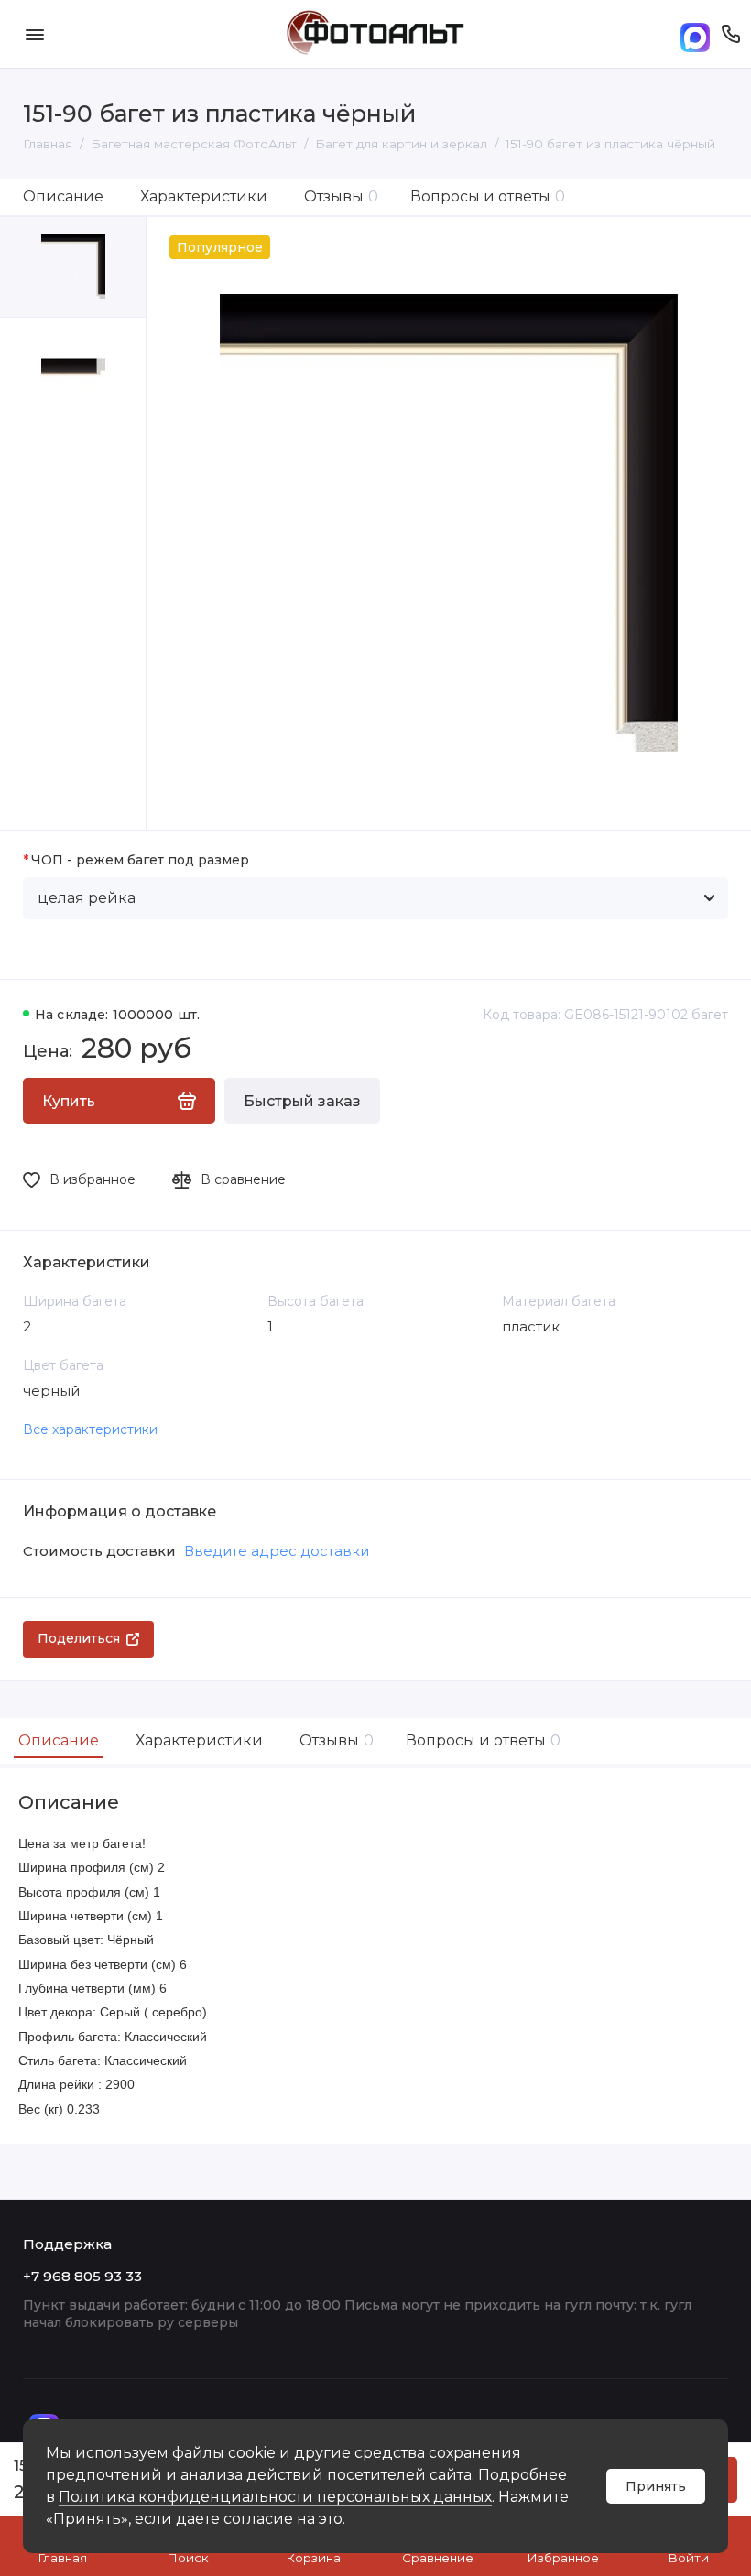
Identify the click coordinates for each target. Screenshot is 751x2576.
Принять (656, 2486)
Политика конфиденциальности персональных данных (275, 2497)
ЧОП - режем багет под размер (140, 860)
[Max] (695, 34)
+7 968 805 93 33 (82, 2276)
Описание (63, 196)
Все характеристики (90, 1429)
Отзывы (341, 196)
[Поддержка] (730, 34)
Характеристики (204, 196)
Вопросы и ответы (488, 196)
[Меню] (34, 34)
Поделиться (79, 1638)
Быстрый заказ (302, 1101)
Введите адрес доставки (277, 1551)
